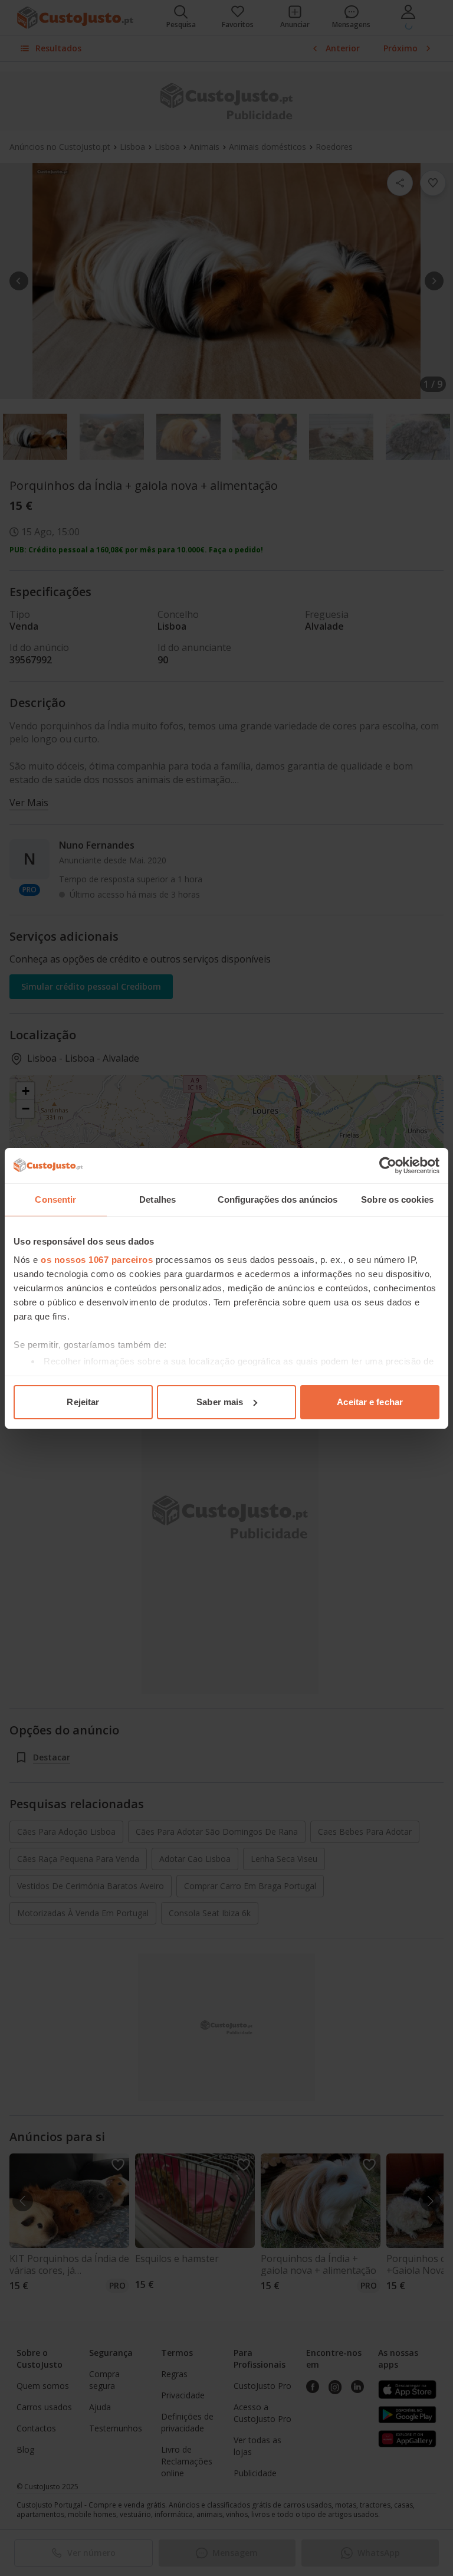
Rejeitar (83, 1402)
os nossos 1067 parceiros (97, 1260)
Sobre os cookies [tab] (397, 1199)
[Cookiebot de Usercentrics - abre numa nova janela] (388, 1166)
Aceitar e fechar (370, 1402)
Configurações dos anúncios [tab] (278, 1199)
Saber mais (220, 1402)
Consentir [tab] (55, 1199)
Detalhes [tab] (157, 1199)
